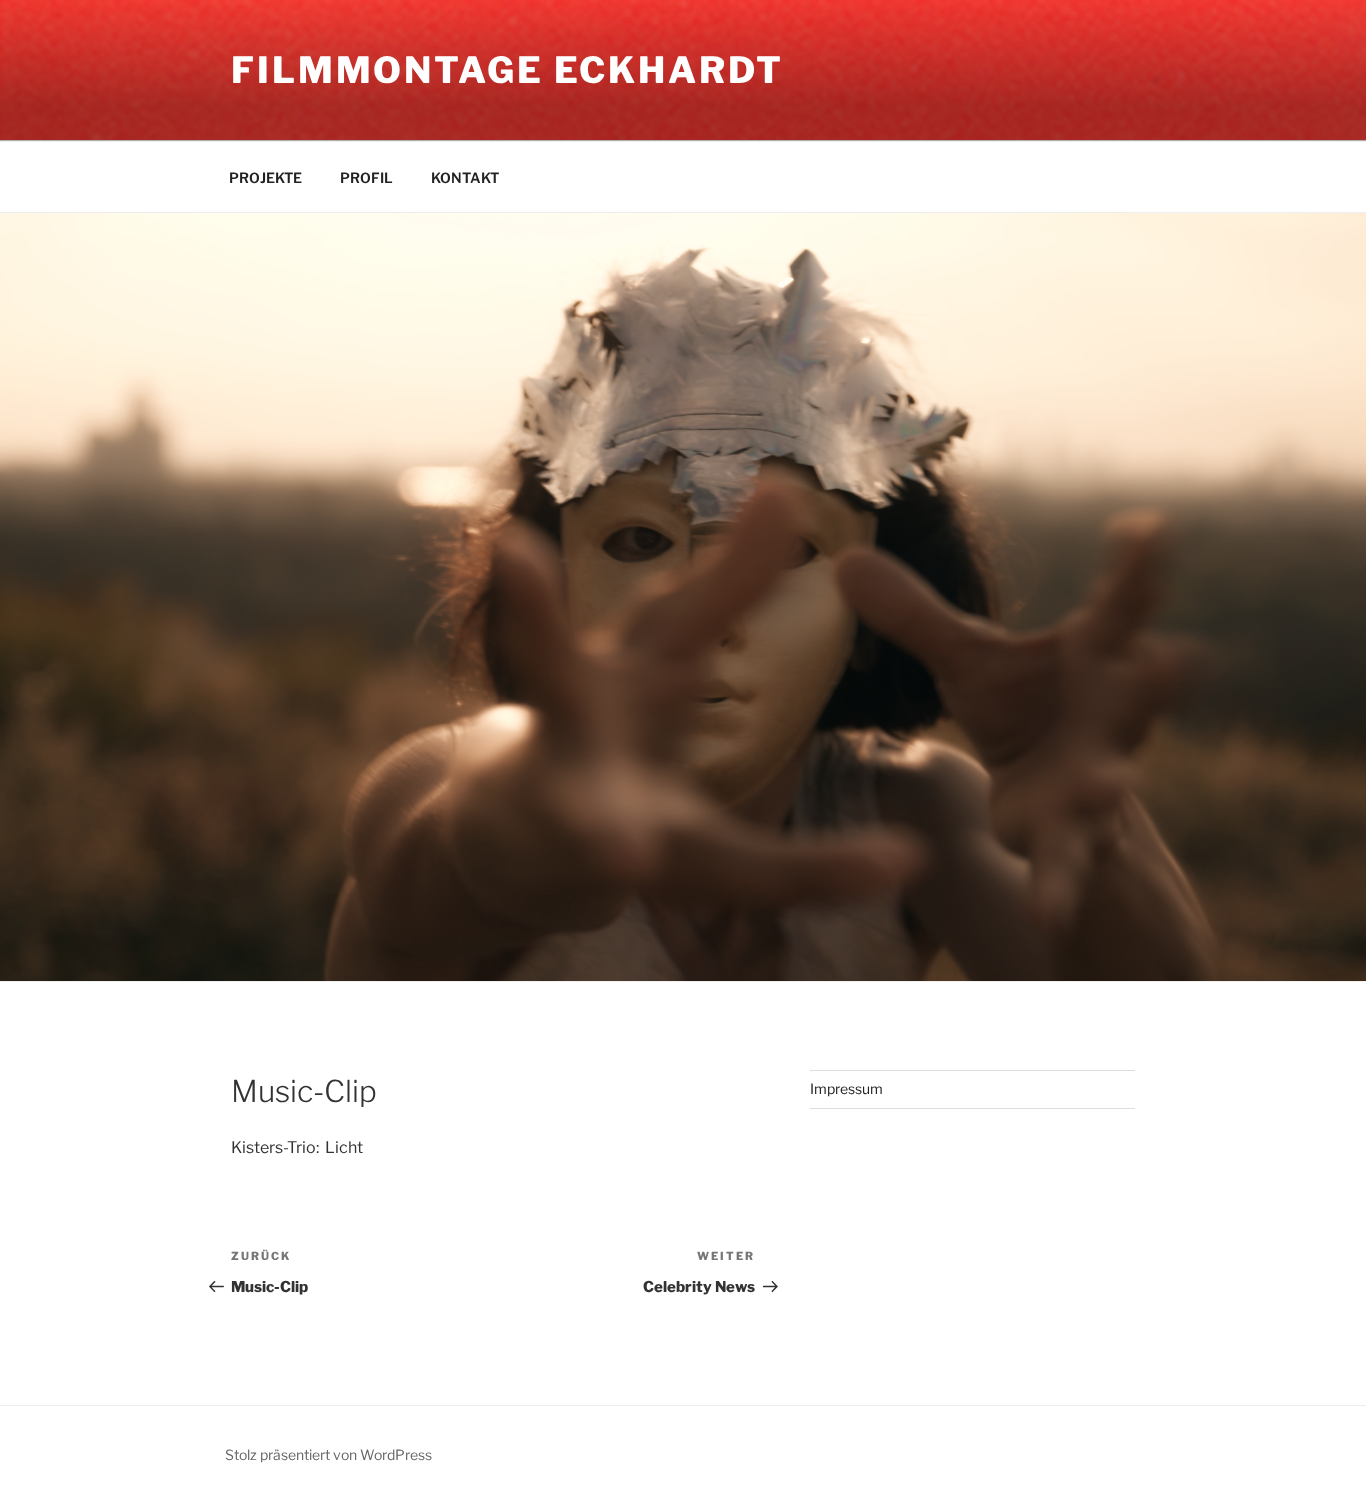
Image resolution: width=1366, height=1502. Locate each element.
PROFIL (366, 177)
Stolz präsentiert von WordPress (328, 1454)
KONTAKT (465, 177)
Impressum (846, 1088)
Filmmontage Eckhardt (507, 70)
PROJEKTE (265, 177)
